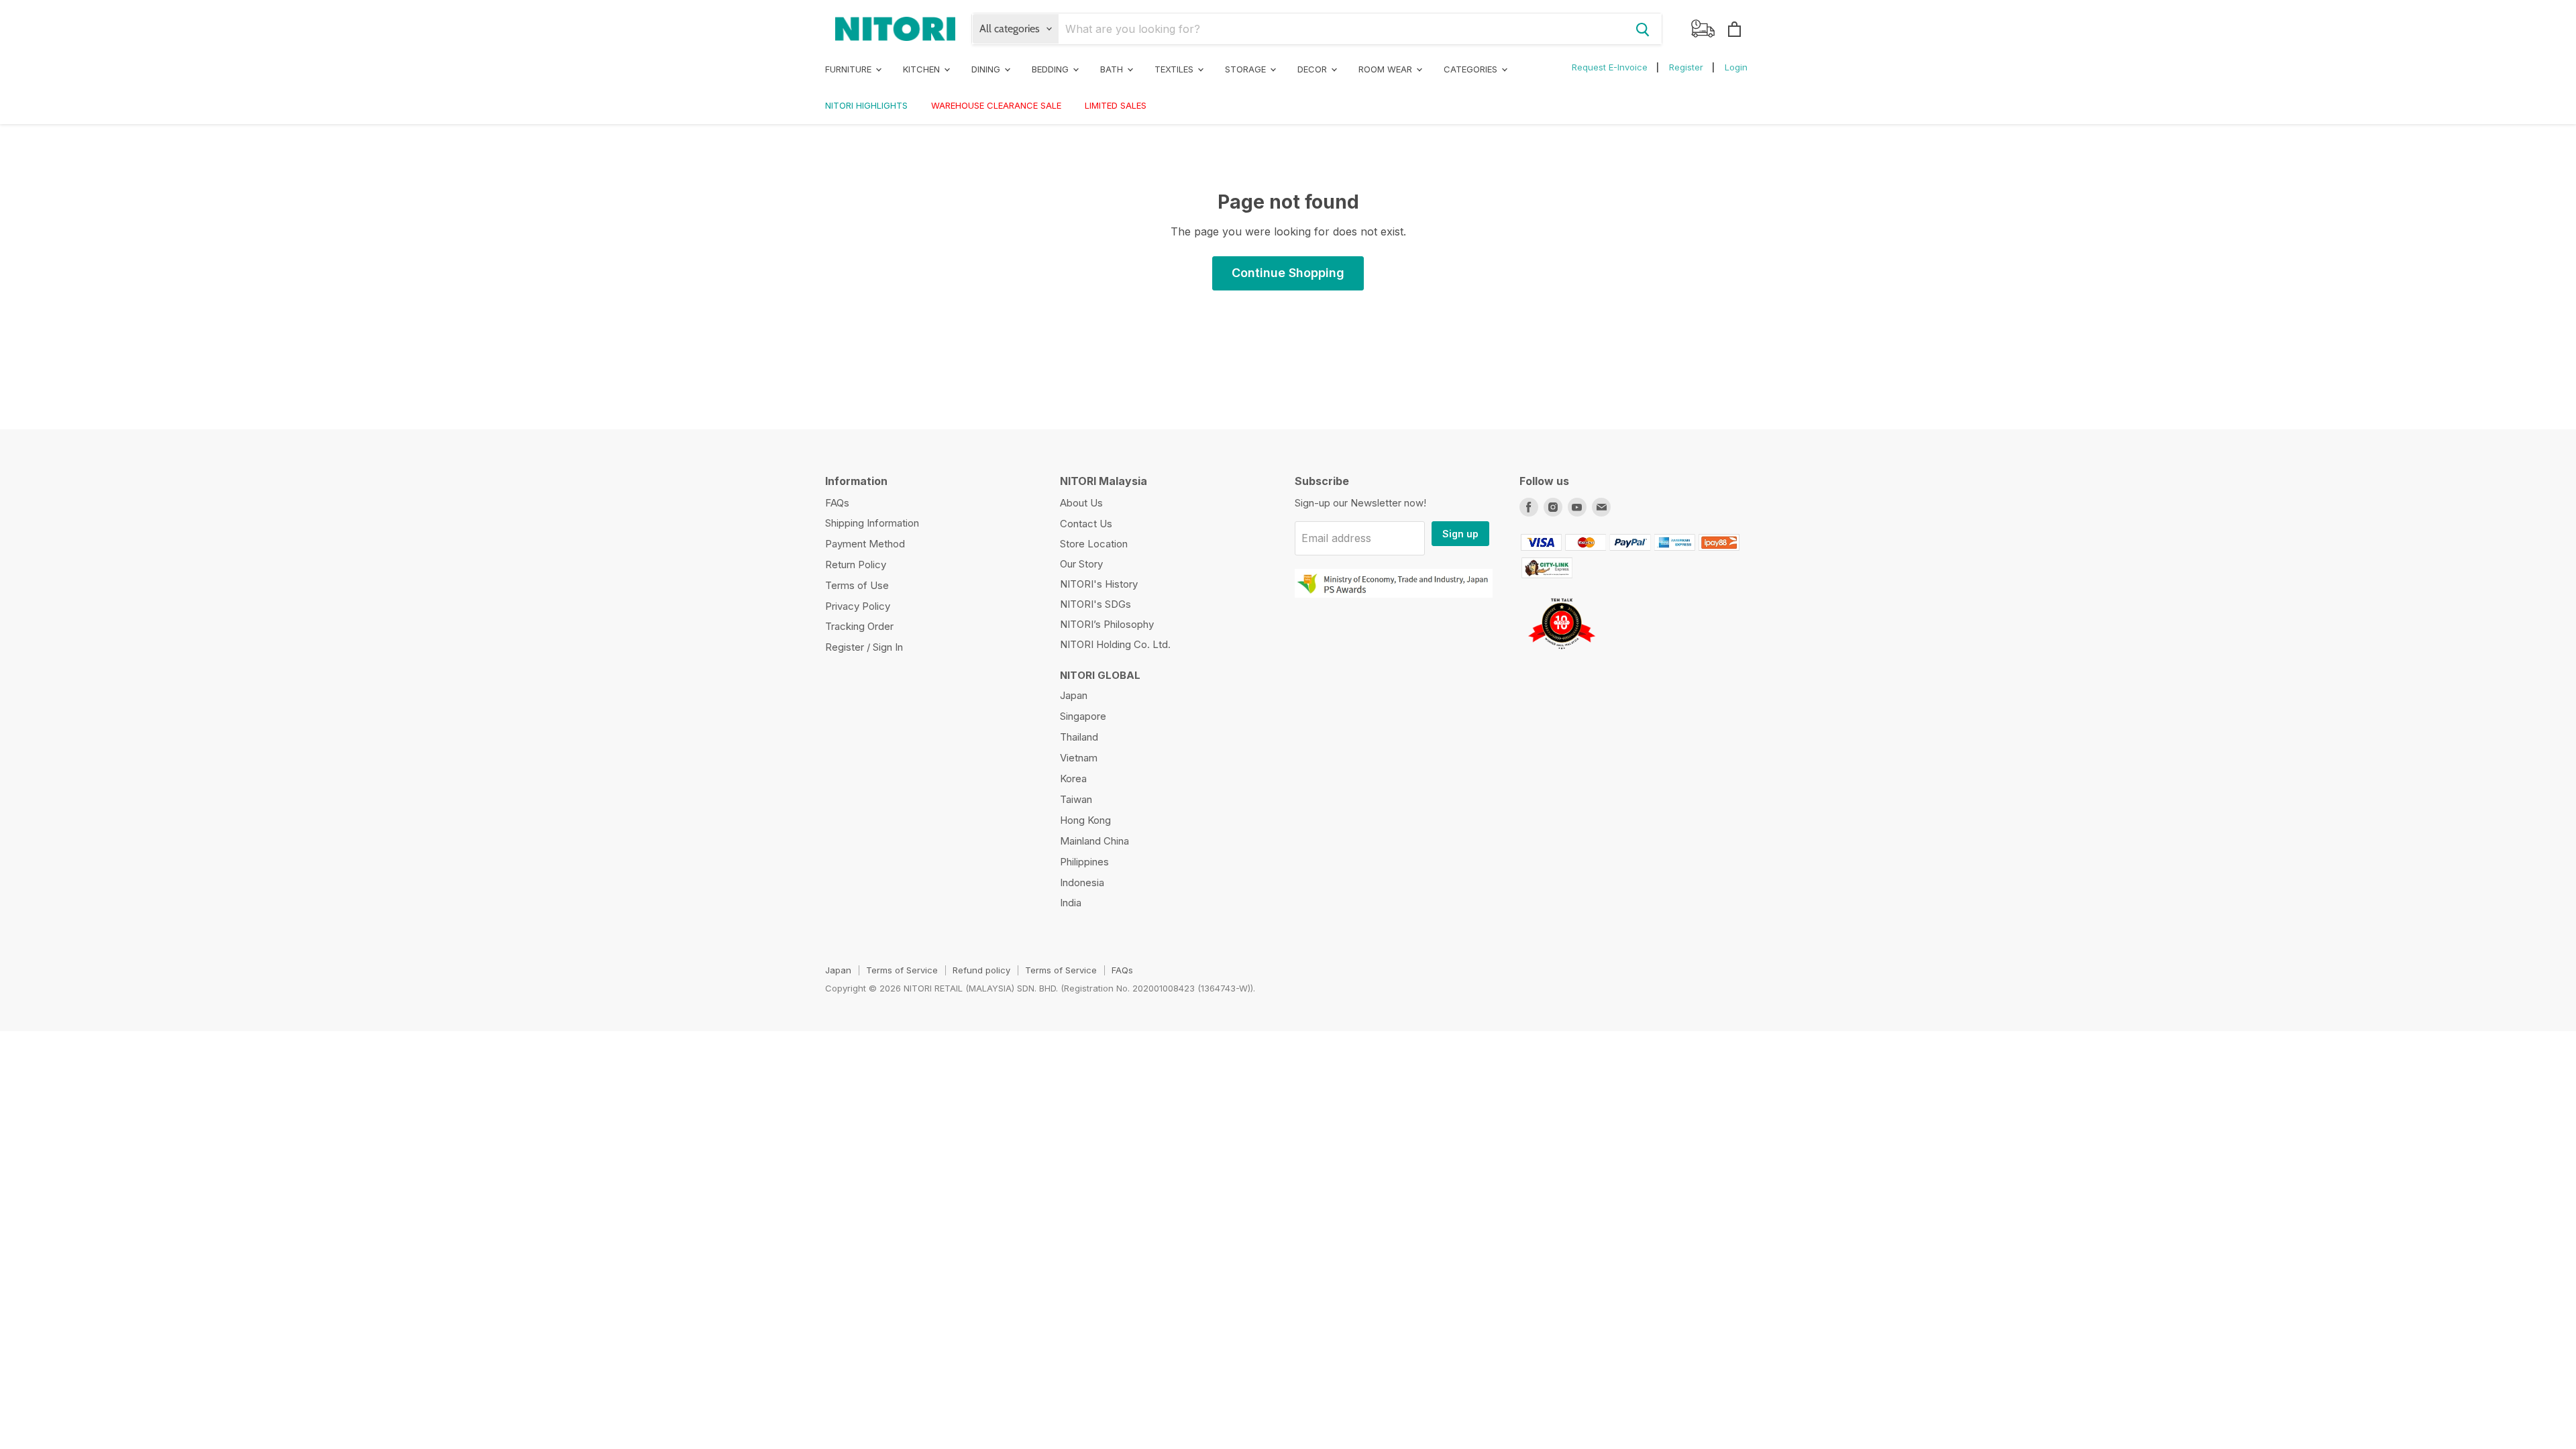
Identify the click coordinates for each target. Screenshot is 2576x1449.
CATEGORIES (1472, 69)
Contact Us (1086, 524)
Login (1736, 67)
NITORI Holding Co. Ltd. (1115, 644)
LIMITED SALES (1116, 105)
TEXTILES (1175, 69)
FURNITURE (850, 69)
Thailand (1079, 737)
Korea (1073, 779)
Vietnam (1079, 758)
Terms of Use (857, 585)
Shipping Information (872, 523)
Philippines (1084, 862)
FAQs (837, 503)
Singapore (1083, 716)
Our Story (1081, 564)
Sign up (1460, 534)
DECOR (1313, 69)
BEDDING (1052, 69)
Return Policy (856, 565)
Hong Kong (1085, 820)
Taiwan (1076, 799)
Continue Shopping (1288, 273)
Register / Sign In (864, 647)
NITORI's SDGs (1095, 604)
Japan (1074, 695)
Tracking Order (859, 626)
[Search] (1643, 29)
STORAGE (1247, 69)
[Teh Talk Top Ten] (1561, 654)
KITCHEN (923, 69)
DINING (987, 69)
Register (1686, 67)
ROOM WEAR (1387, 69)
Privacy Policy (858, 606)
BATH (1113, 69)
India (1071, 903)
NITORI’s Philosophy (1107, 624)
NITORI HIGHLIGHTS (866, 105)
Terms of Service (902, 970)
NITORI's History (1099, 584)
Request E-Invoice (1610, 67)
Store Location (1094, 544)
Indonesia (1082, 882)
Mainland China (1094, 841)
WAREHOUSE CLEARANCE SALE (996, 105)
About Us (1081, 503)
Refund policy (981, 970)
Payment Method (865, 544)
